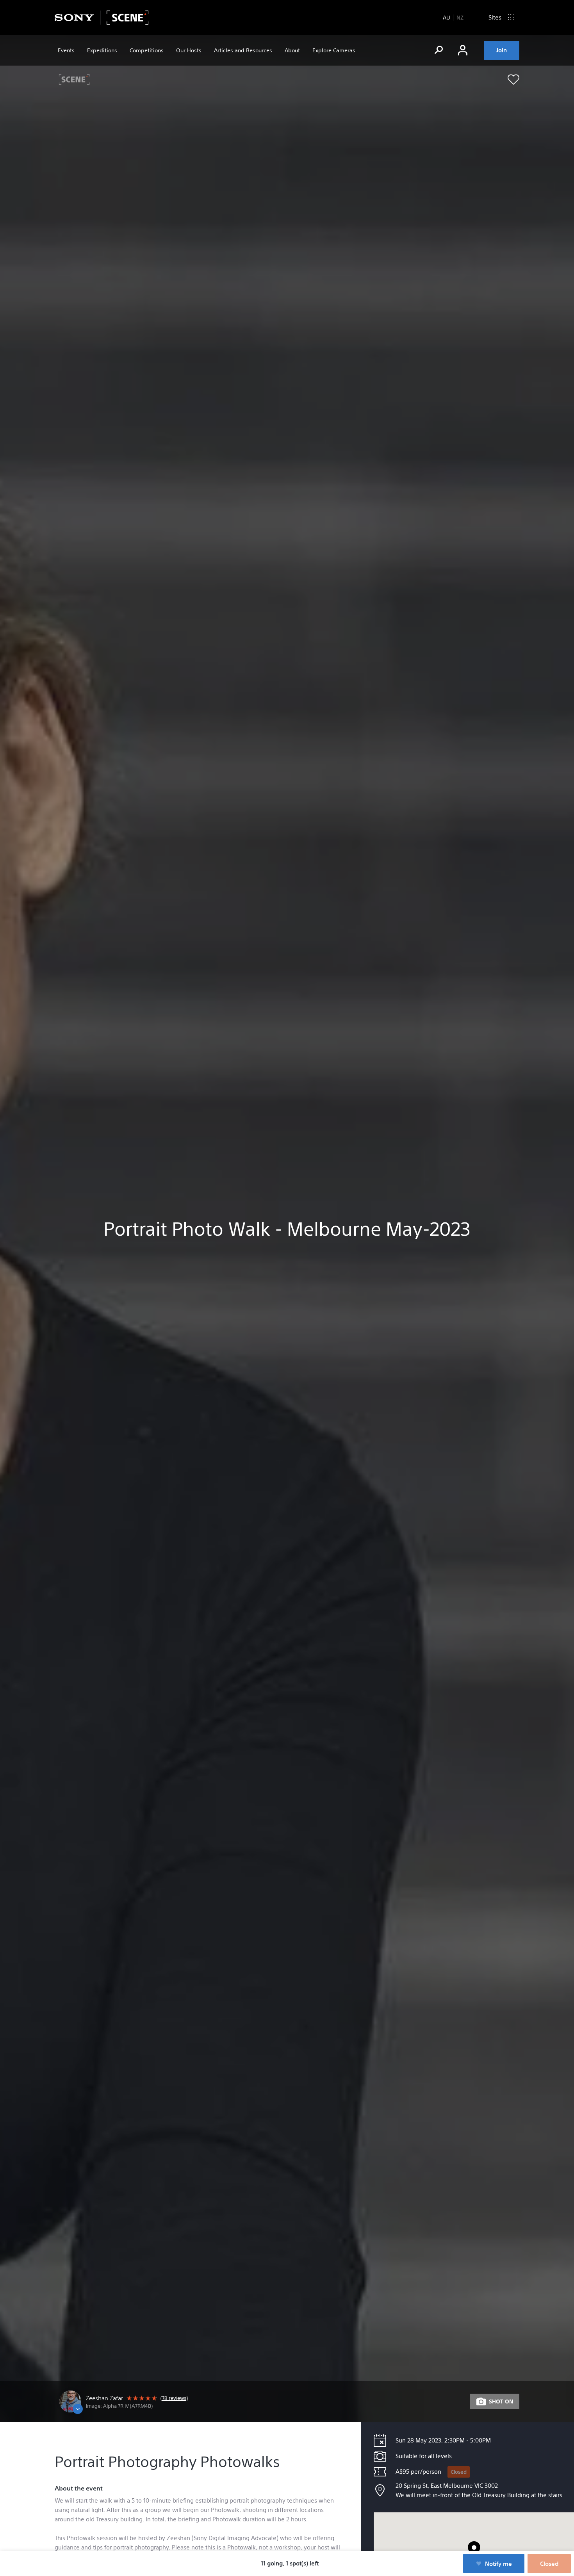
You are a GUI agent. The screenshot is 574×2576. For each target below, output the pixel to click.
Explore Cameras (334, 50)
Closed (459, 2472)
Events (66, 50)
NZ (460, 18)
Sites (495, 17)
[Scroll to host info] (121, 2401)
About (292, 50)
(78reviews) (174, 2398)
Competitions (147, 50)
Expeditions (102, 50)
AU (446, 18)
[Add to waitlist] (513, 80)
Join (502, 50)
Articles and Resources (243, 50)
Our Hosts (189, 50)
